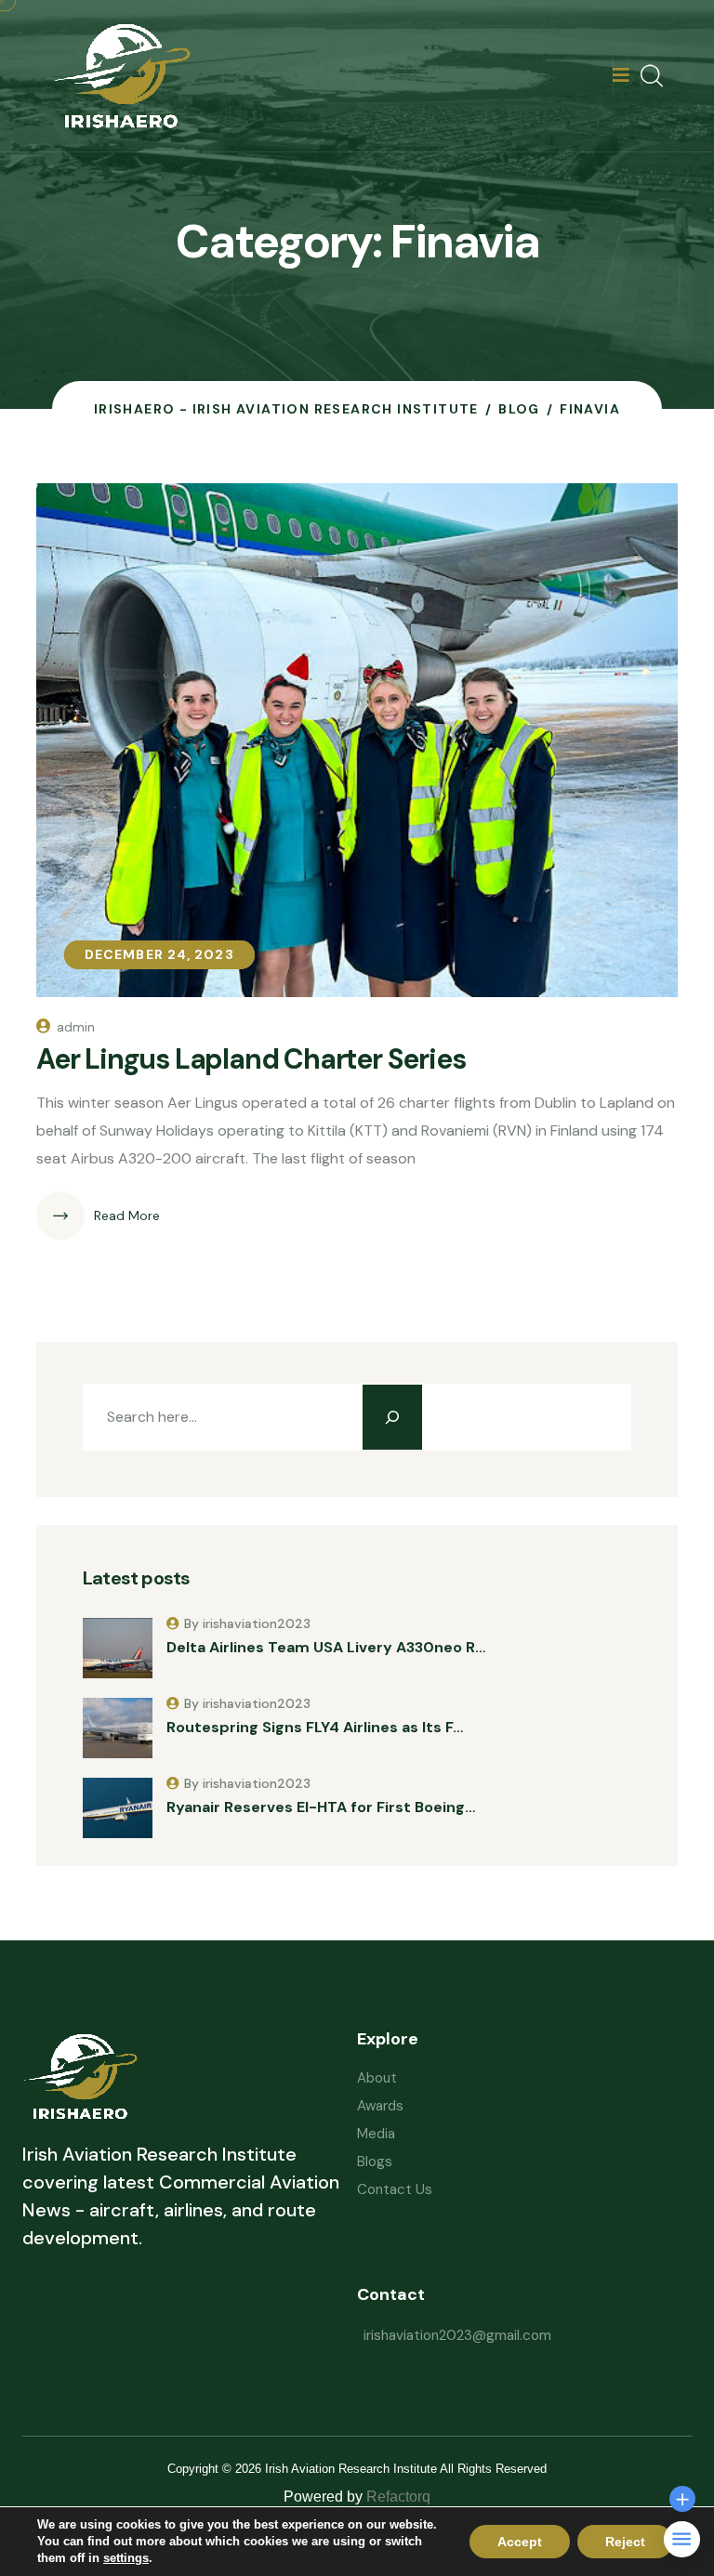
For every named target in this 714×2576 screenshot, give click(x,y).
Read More (127, 1216)
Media (376, 2134)
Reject (625, 2542)
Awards (380, 2106)
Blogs (375, 2162)
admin (76, 1027)
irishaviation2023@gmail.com (457, 2335)
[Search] (392, 1417)
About (377, 2078)
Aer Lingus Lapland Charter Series (251, 1059)
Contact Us (395, 2189)
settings (126, 2558)
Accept (520, 2542)
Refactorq (398, 2497)
